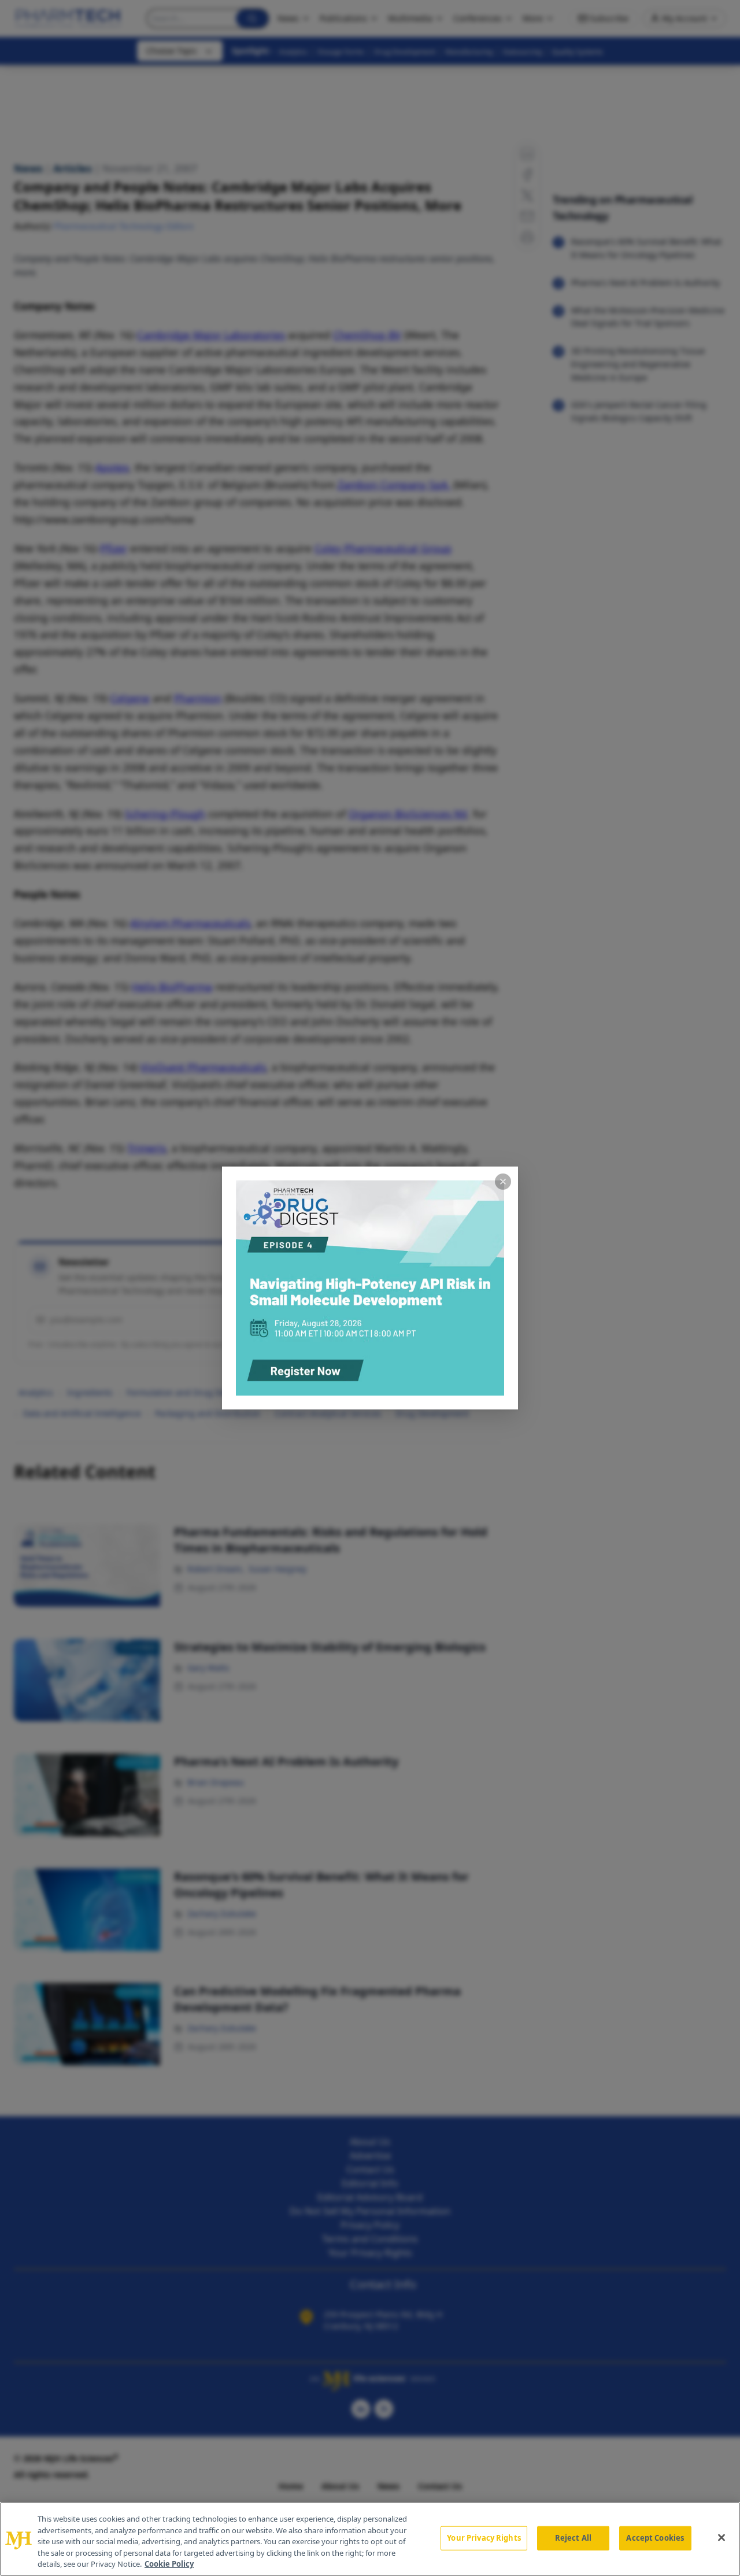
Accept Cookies (655, 2538)
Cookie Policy (169, 2564)
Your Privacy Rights (484, 2538)
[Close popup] (503, 1182)
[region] (370, 2539)
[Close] (721, 2538)
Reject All (573, 2538)
